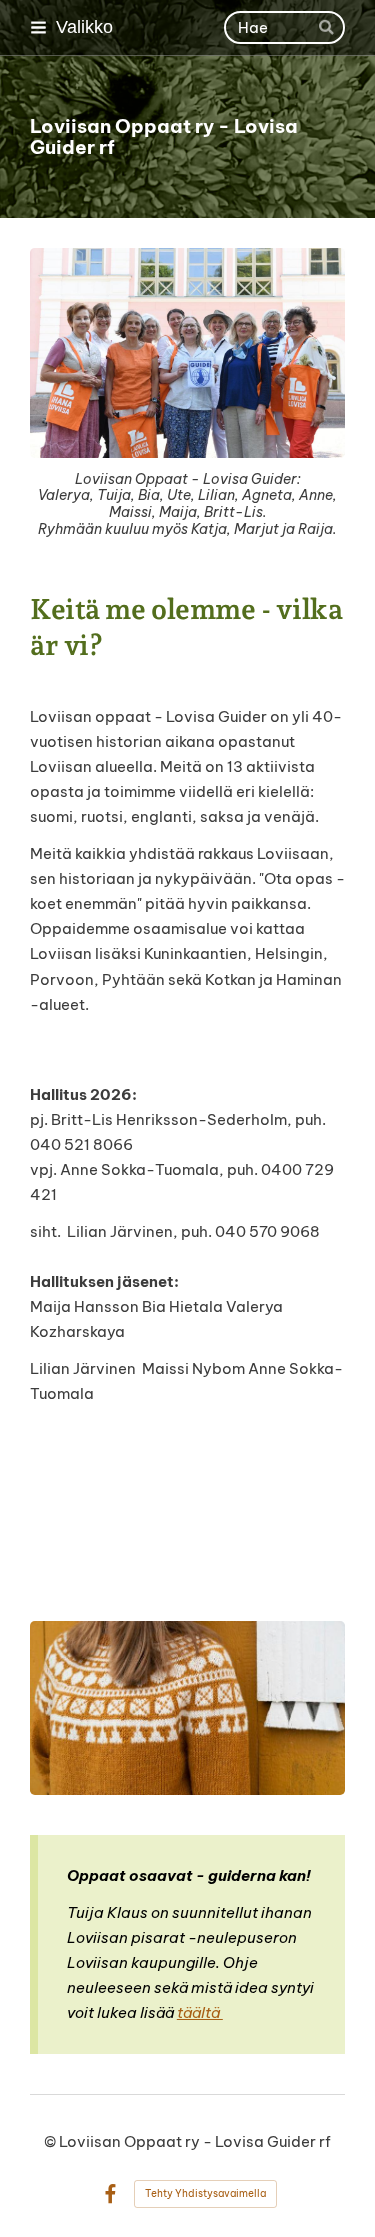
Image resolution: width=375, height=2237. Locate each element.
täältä (200, 2012)
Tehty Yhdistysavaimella (205, 2193)
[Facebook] (110, 2194)
